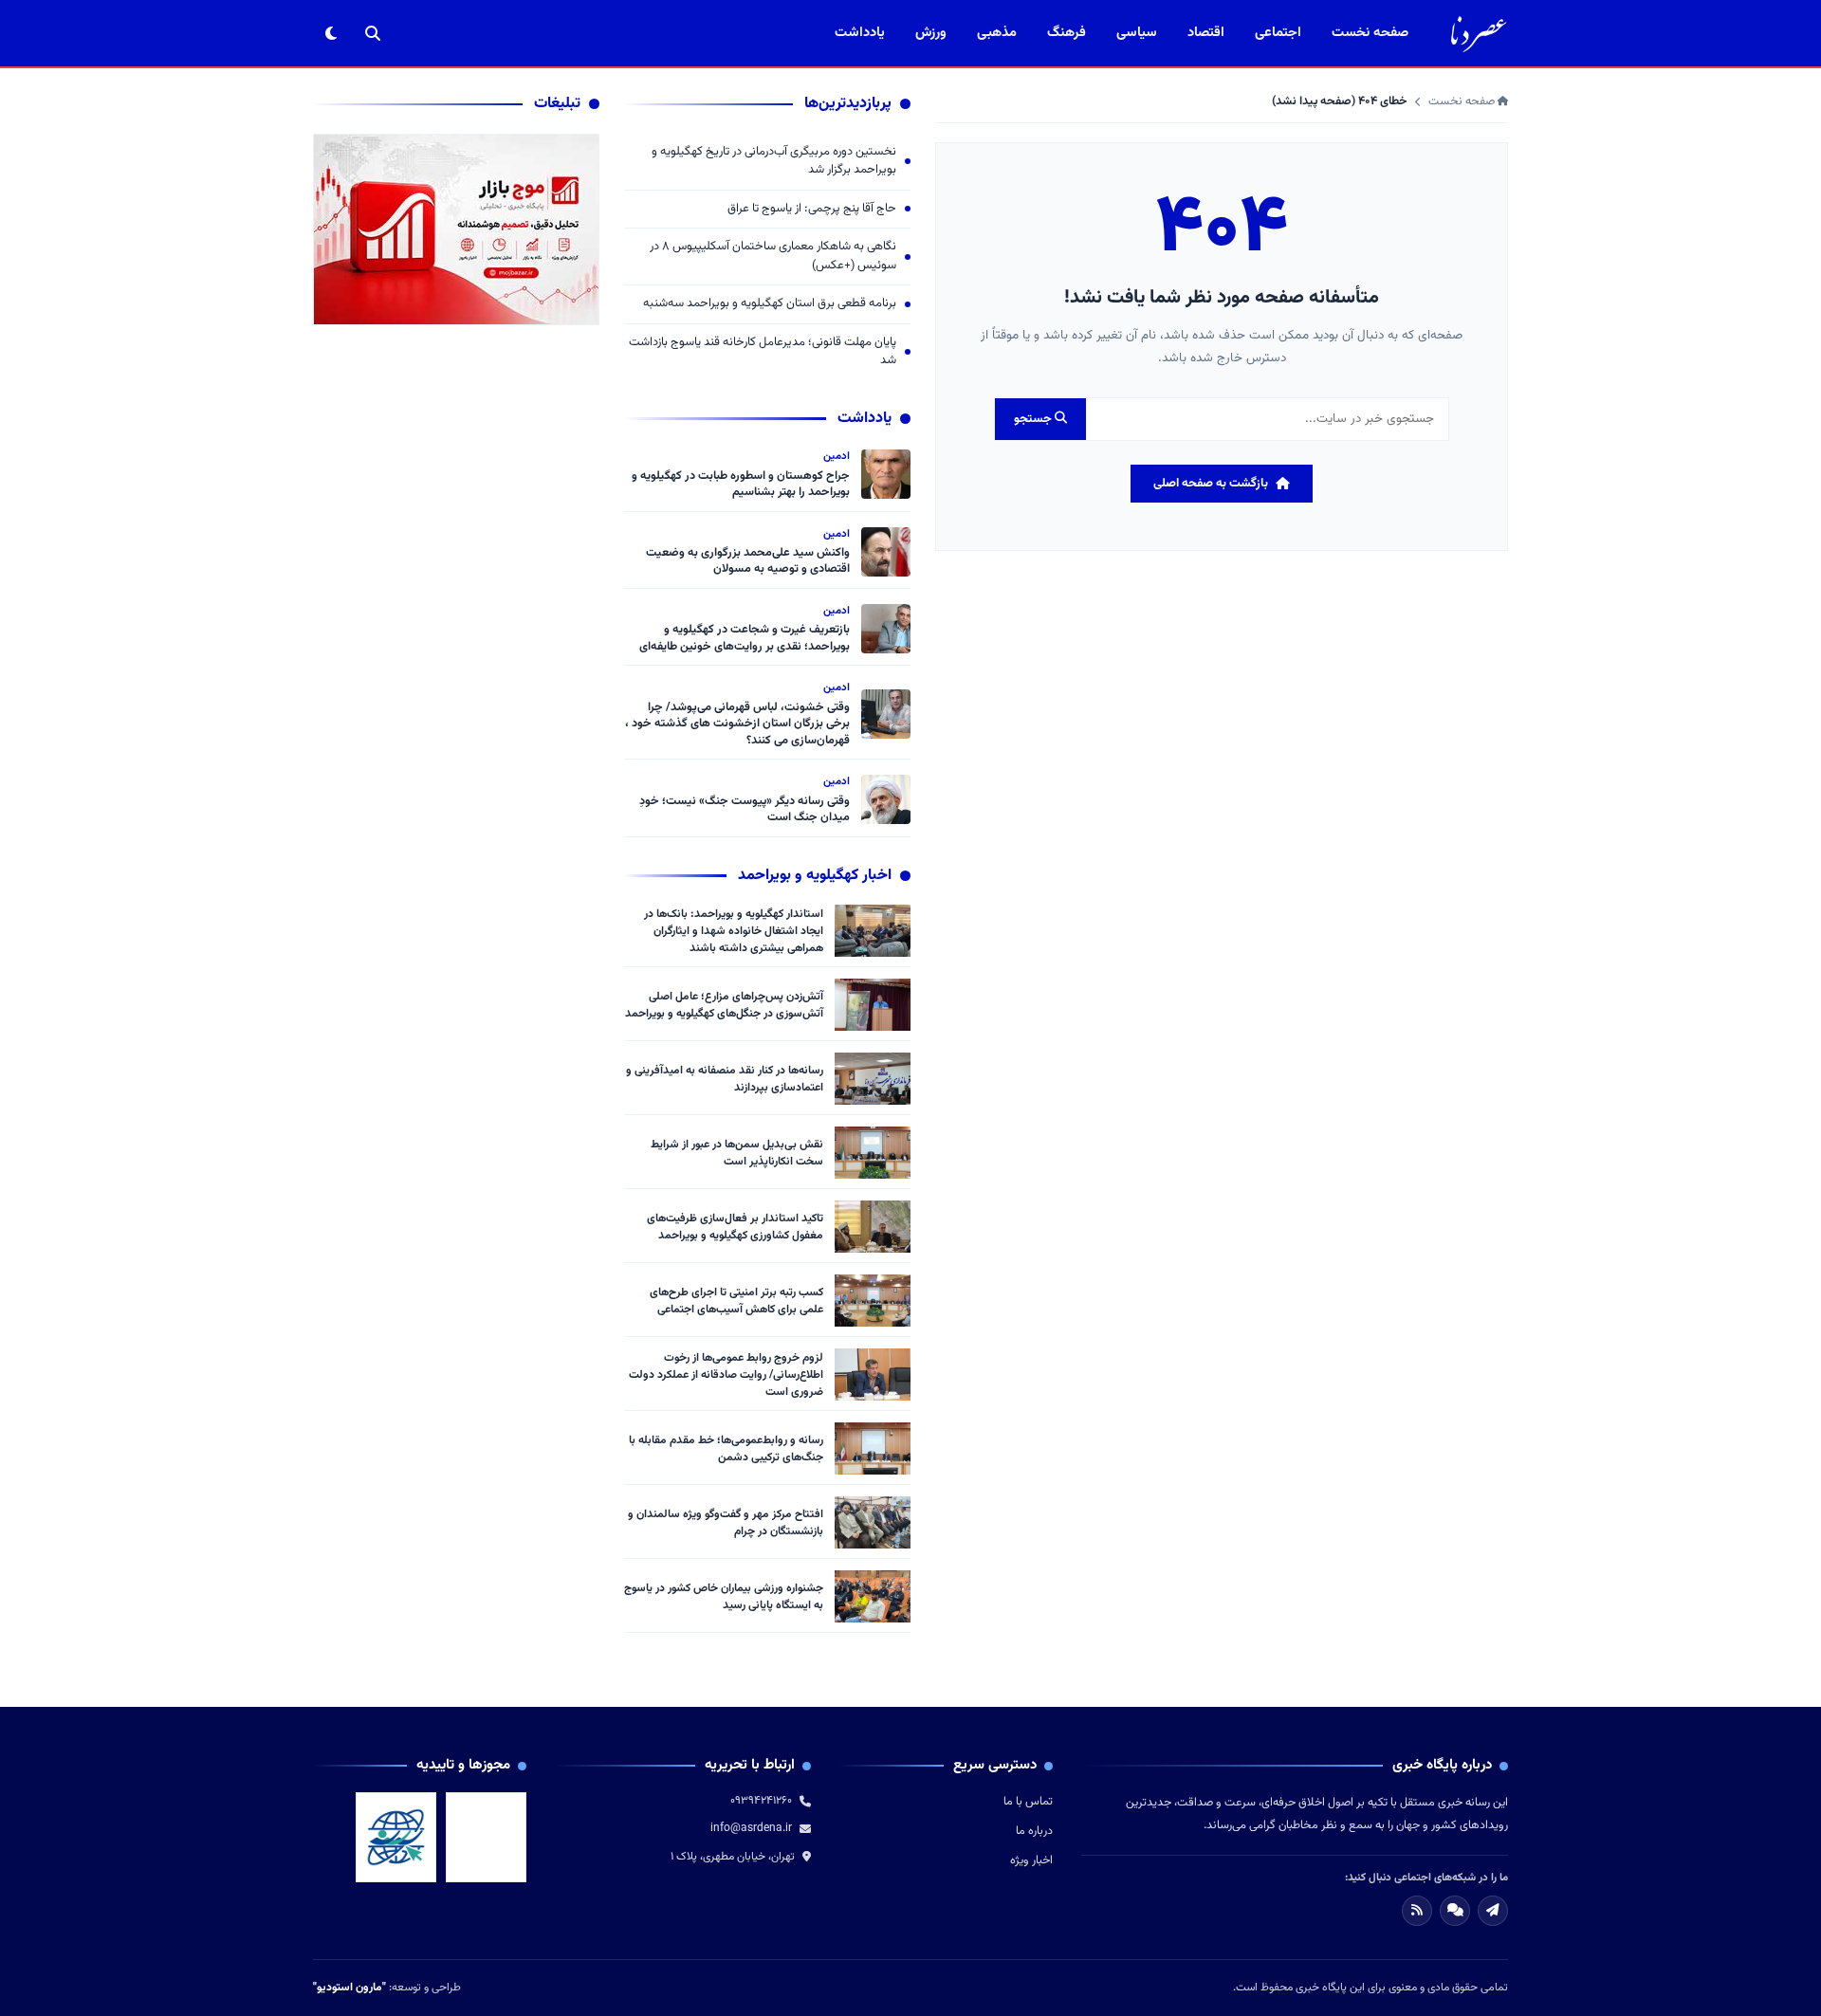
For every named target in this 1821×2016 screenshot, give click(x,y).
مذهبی (997, 33)
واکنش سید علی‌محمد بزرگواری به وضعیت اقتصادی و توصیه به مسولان (748, 561)
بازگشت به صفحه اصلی (1211, 484)
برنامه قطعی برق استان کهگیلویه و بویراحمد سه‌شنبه (770, 304)
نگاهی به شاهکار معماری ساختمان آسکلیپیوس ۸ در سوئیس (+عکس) (773, 257)
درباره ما (1034, 1831)
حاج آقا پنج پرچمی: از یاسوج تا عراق (812, 209)
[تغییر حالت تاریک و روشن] (331, 33)
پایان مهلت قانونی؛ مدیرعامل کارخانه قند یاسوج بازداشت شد (763, 352)
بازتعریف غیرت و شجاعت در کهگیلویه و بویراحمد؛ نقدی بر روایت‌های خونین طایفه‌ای (745, 638)
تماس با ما (1028, 1802)
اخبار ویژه (1031, 1860)
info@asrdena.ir (751, 1828)
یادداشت (860, 33)
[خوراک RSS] (1417, 1911)
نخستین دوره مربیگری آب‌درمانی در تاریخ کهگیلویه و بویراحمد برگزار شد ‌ (774, 162)
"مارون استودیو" (349, 1988)
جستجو (1034, 419)
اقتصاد (1206, 33)
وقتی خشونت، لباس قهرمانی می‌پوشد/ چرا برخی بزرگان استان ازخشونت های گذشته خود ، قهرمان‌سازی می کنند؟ (737, 724)
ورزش (931, 33)
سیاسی (1137, 33)
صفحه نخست (1370, 33)
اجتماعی (1278, 33)
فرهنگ (1067, 33)
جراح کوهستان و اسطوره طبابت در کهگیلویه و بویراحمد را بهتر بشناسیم (741, 485)
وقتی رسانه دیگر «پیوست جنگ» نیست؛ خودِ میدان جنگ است (745, 810)
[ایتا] (1493, 1911)
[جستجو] (373, 33)
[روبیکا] (1455, 1911)
